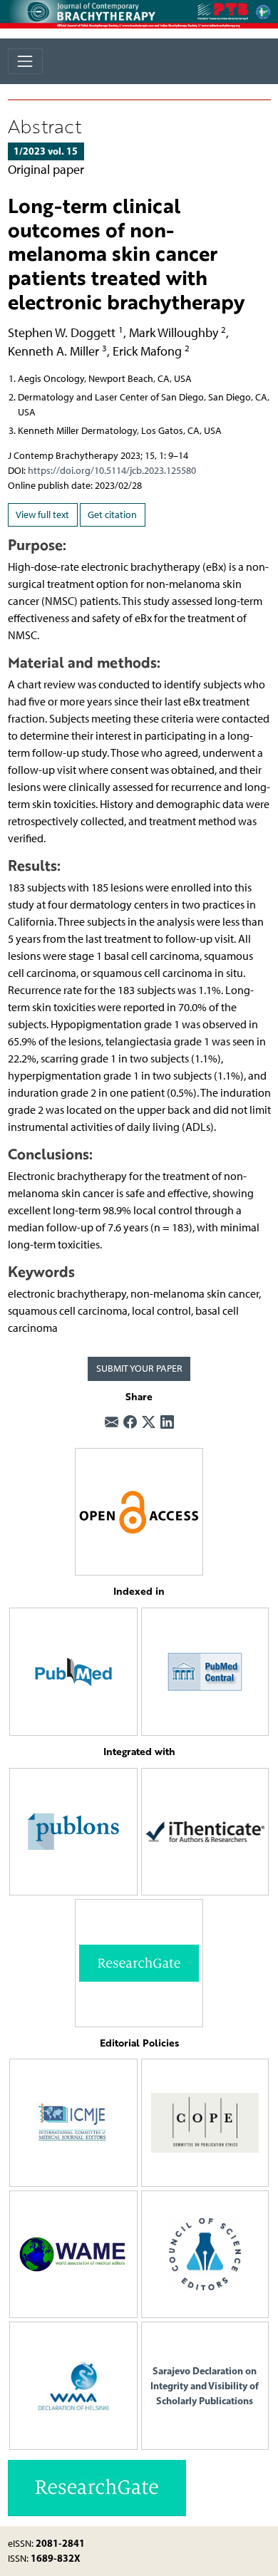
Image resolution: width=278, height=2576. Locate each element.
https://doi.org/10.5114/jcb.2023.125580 (112, 471)
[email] (112, 1423)
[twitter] (149, 1423)
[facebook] (130, 1423)
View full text (42, 515)
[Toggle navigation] (25, 61)
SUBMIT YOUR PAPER (139, 1369)
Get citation (112, 515)
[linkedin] (167, 1423)
